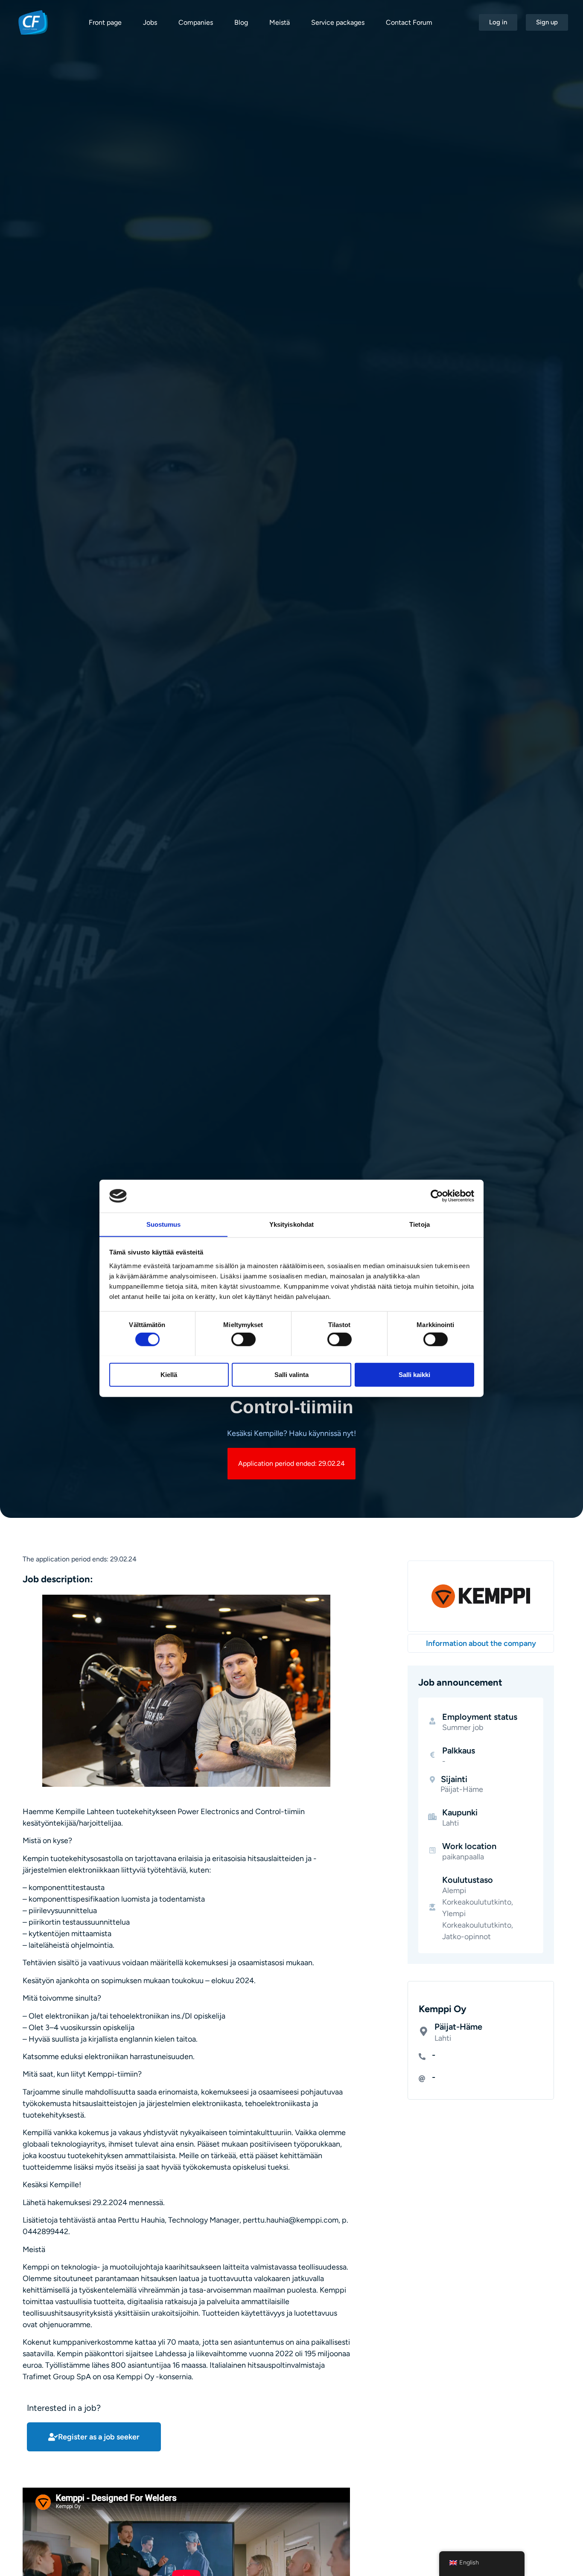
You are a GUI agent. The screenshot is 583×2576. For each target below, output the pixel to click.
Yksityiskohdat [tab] (291, 1224)
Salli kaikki (414, 1374)
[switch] (243, 1339)
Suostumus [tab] (164, 1224)
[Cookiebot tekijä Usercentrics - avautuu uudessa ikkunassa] (437, 1196)
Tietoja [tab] (420, 1224)
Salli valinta (291, 1374)
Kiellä (169, 1374)
